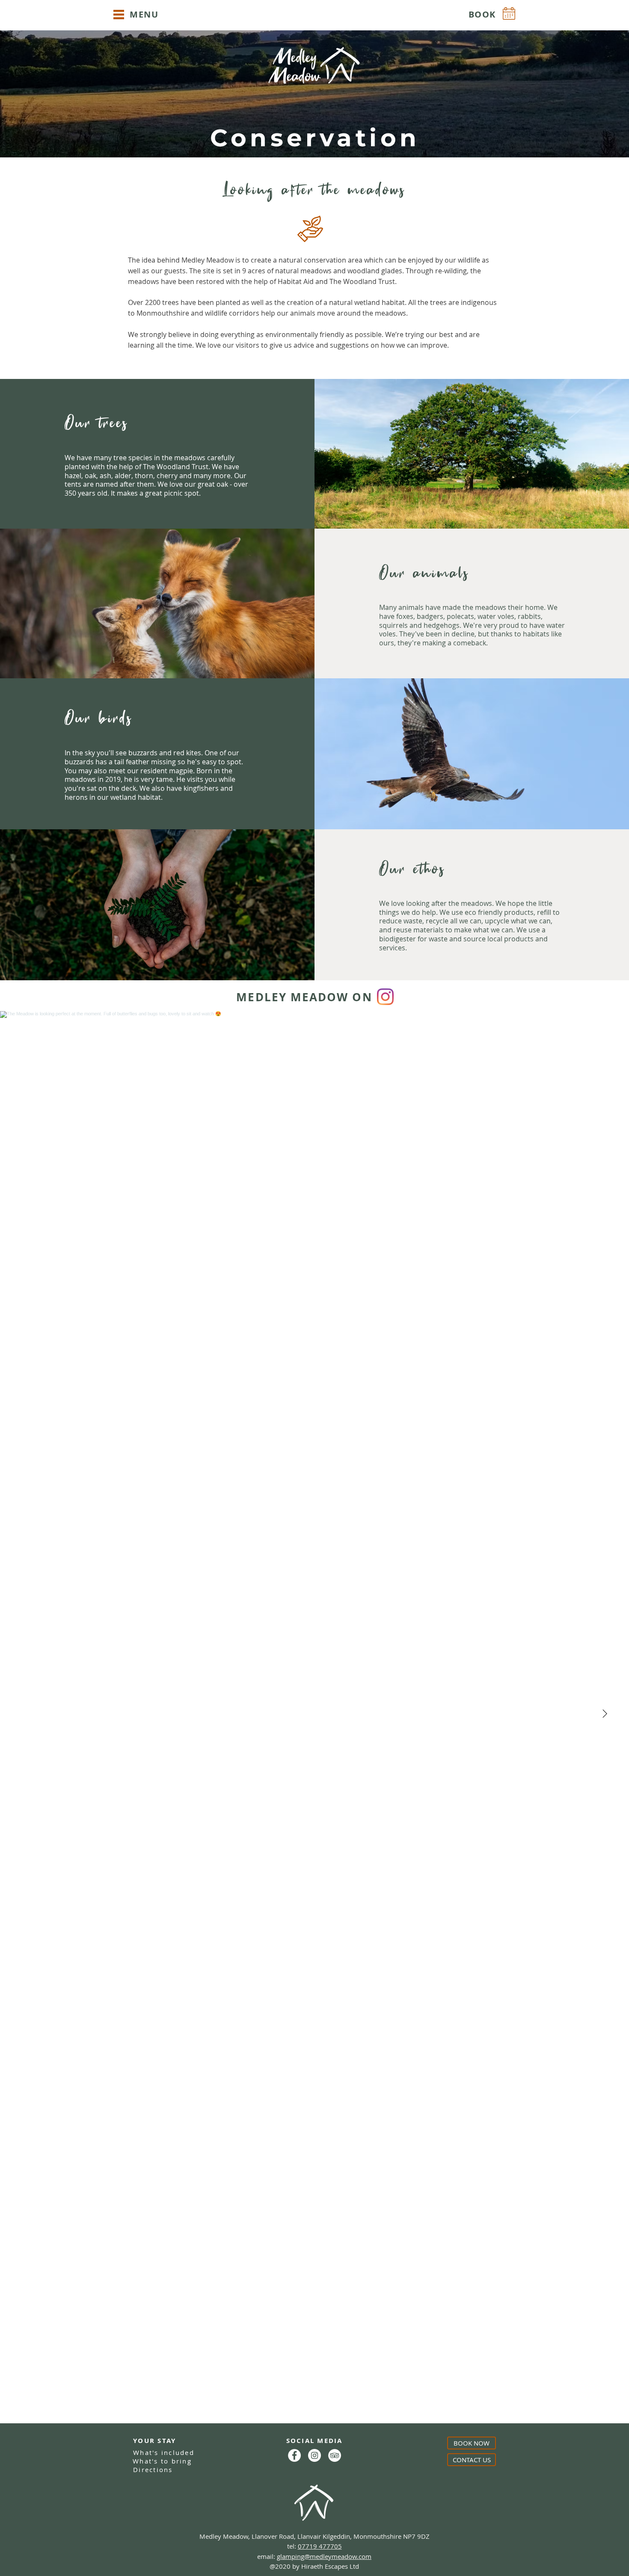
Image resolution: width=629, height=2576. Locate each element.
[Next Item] (605, 1714)
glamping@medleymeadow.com (324, 2556)
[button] (119, 15)
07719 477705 (320, 2546)
